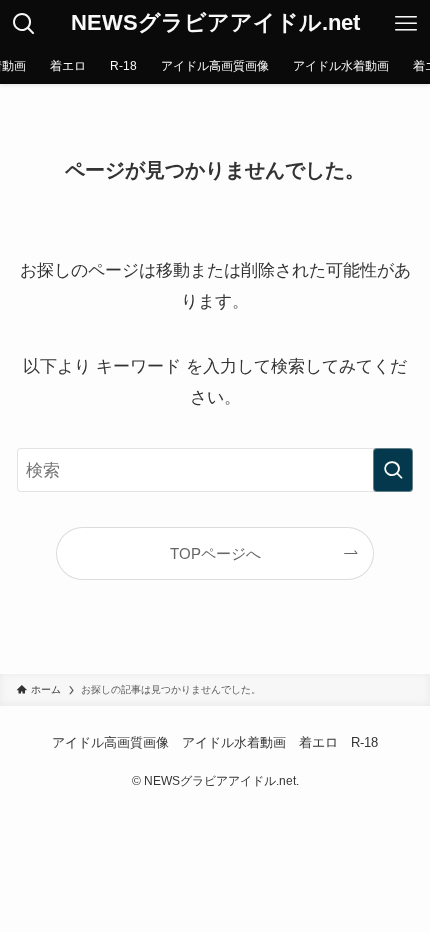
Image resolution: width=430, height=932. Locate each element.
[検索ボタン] (24, 24)
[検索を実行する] (393, 470)
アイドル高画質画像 (110, 742)
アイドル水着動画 (234, 742)
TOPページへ (215, 553)
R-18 (364, 742)
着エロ (318, 742)
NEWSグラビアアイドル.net (215, 24)
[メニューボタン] (406, 24)
